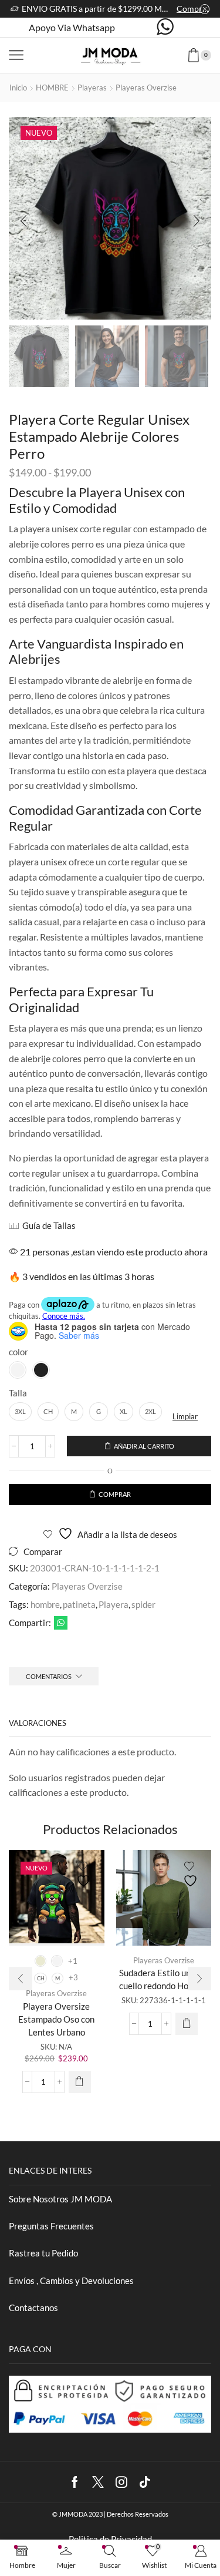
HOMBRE (52, 88)
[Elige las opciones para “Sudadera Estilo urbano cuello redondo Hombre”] (187, 2024)
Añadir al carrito (144, 1446)
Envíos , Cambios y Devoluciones (71, 2281)
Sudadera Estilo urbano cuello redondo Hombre (164, 1979)
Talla (18, 1393)
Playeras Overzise (146, 88)
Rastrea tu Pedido (43, 2253)
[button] (23, 221)
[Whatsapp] (165, 28)
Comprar (193, 9)
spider (143, 1604)
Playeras (92, 88)
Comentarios (49, 1676)
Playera (114, 1604)
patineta (79, 1604)
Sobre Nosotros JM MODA (60, 2199)
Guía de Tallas (49, 1225)
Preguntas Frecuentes (51, 2226)
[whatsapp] (59, 1623)
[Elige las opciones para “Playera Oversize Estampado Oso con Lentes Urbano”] (80, 2082)
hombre (45, 1604)
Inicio (18, 88)
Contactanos (33, 2308)
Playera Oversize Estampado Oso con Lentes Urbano (56, 2019)
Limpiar (185, 1416)
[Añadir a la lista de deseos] (85, 1874)
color (18, 1352)
